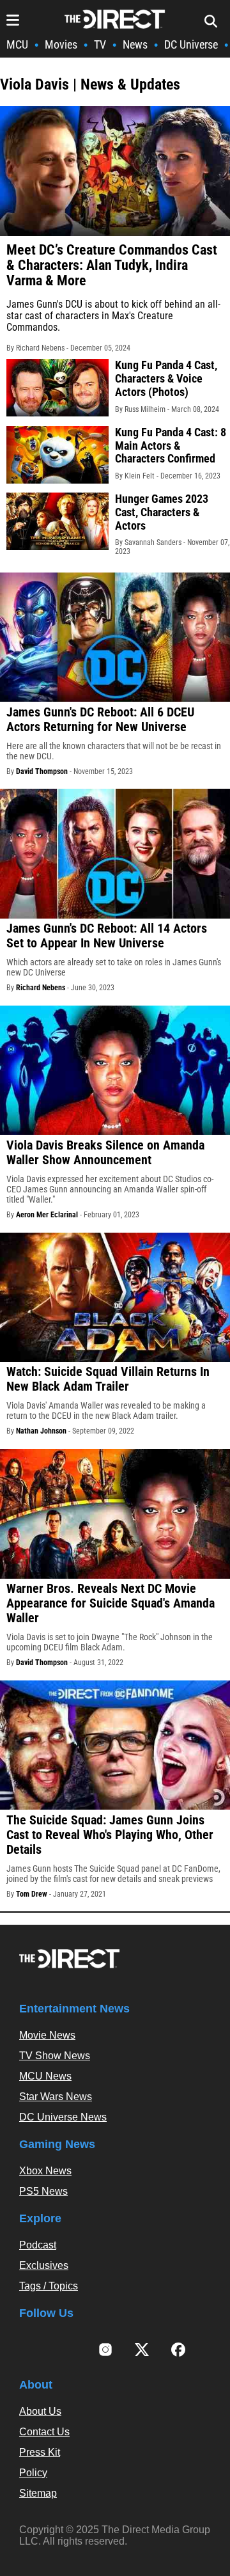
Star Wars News (56, 2097)
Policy (33, 2473)
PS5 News (43, 2191)
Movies (61, 44)
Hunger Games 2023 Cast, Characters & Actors (162, 512)
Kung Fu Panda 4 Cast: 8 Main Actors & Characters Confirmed (171, 445)
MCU (17, 44)
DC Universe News (63, 2117)
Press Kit (40, 2452)
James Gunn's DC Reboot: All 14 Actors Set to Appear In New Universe (107, 936)
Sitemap (38, 2493)
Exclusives (44, 2265)
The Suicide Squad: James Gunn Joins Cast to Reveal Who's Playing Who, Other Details (110, 1835)
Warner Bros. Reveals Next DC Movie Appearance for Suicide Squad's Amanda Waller (111, 1603)
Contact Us (44, 2432)
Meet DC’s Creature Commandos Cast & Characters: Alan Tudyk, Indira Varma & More (112, 265)
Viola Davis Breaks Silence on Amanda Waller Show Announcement (105, 1152)
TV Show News (55, 2056)
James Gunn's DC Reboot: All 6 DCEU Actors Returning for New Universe (100, 719)
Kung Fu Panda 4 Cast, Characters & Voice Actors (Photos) (166, 378)
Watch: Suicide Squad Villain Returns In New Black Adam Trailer (108, 1379)
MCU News (45, 2076)
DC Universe (191, 44)
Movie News (47, 2035)
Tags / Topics (49, 2286)
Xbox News (45, 2171)
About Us (40, 2411)
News (135, 44)
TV (100, 44)
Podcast (38, 2245)
